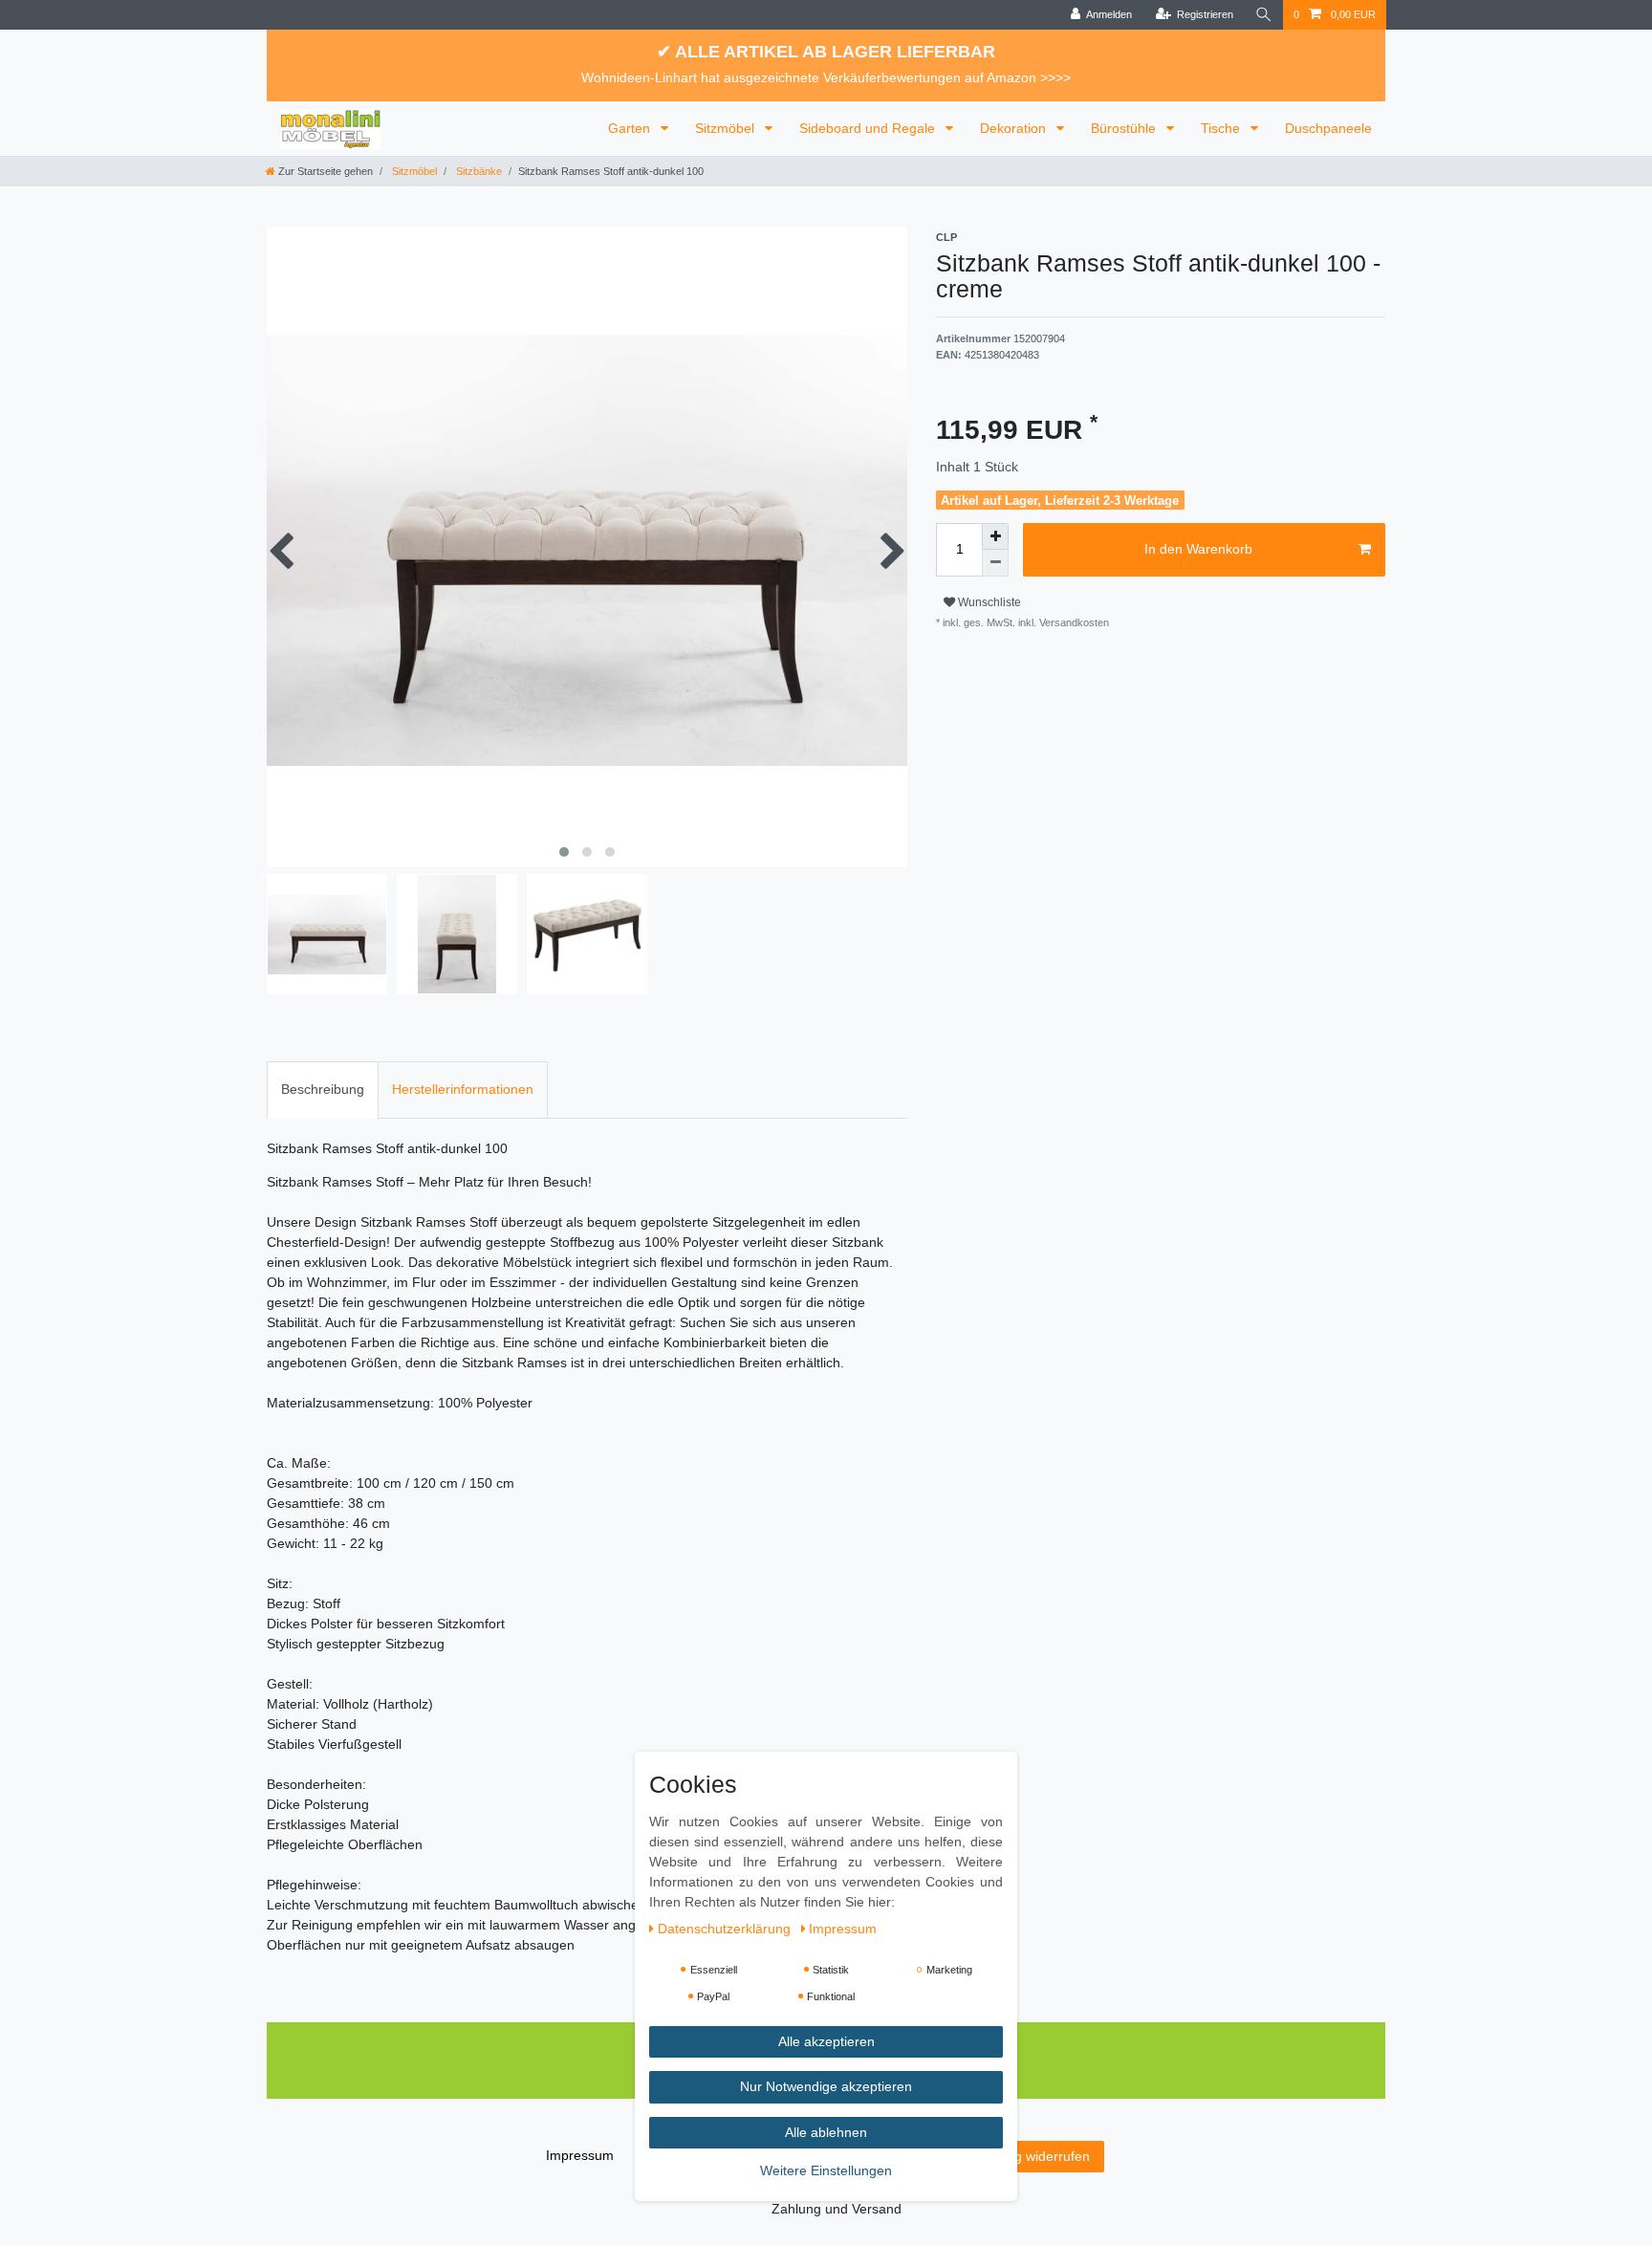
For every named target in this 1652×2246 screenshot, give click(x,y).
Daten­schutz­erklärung (726, 1929)
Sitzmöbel (727, 128)
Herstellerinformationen (463, 1089)
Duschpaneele (1328, 128)
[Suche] (1264, 15)
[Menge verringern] (995, 563)
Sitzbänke (478, 171)
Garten (631, 128)
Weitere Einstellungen (826, 2171)
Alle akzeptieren (826, 2041)
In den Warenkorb (1198, 549)
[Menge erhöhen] (995, 536)
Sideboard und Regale (869, 128)
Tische (1222, 128)
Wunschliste (988, 602)
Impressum (580, 2155)
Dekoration (1015, 128)
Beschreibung (323, 1089)
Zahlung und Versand (837, 2209)
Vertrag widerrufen (1034, 2156)
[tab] (323, 1090)
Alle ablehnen (826, 2132)
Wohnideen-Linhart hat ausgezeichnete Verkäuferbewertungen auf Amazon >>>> (826, 77)
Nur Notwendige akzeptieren (826, 2087)
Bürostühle (1125, 128)
